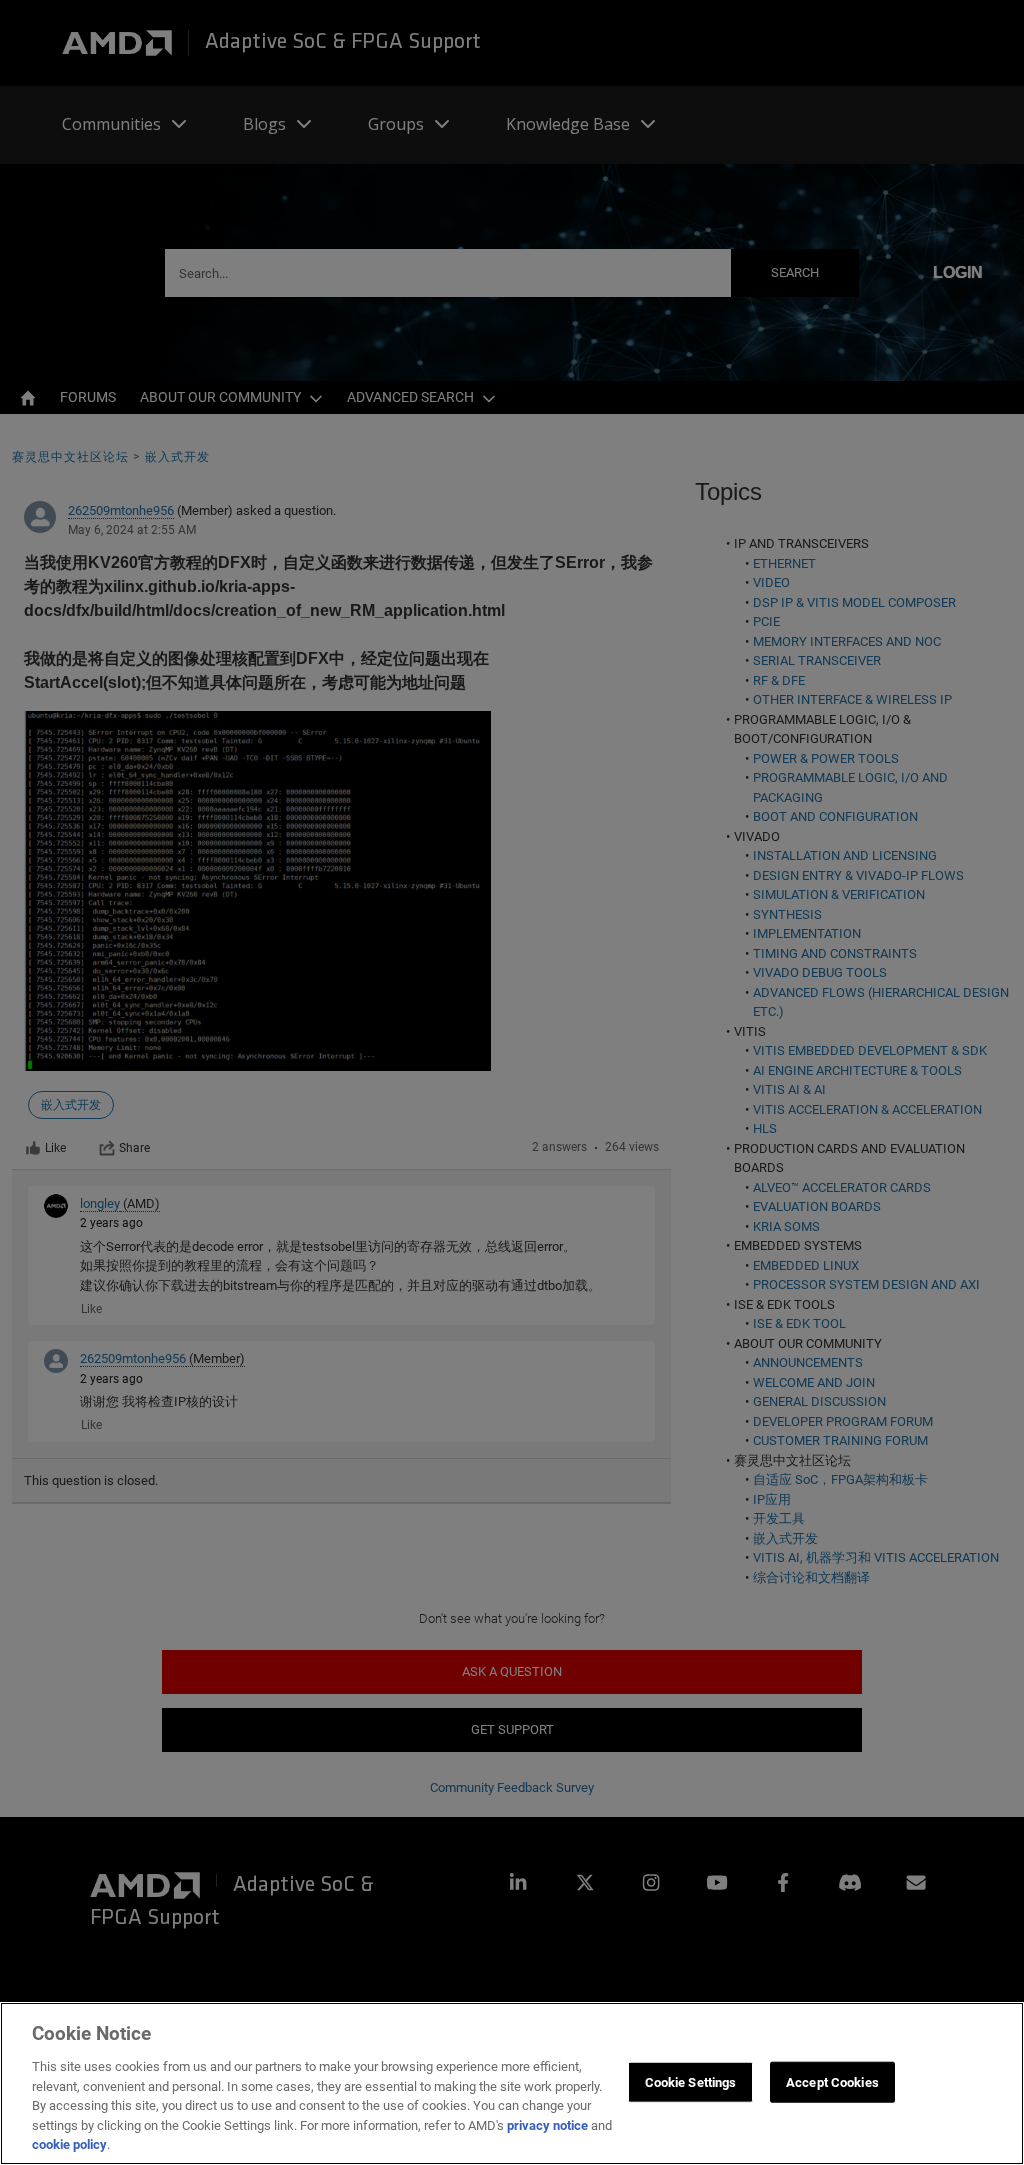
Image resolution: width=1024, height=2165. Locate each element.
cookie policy (69, 2144)
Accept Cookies (832, 2081)
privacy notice (547, 2125)
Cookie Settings (691, 2081)
